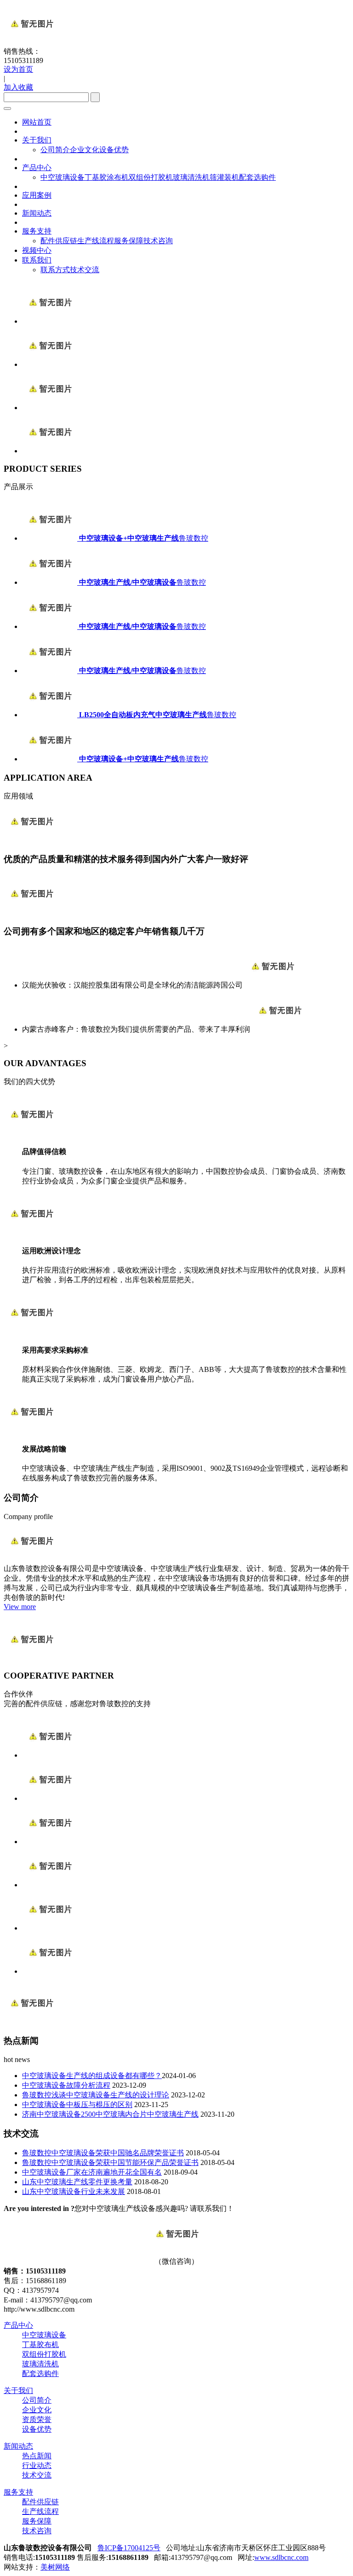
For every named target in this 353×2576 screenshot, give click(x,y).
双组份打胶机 (151, 177)
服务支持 (37, 231)
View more (20, 1607)
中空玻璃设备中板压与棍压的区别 (77, 2105)
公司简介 (55, 150)
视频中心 (37, 250)
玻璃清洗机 (191, 177)
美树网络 (55, 2567)
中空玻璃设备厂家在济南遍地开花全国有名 (92, 2172)
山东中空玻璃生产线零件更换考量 (77, 2182)
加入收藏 (18, 87)
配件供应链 (59, 241)
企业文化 (85, 150)
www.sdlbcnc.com (281, 2557)
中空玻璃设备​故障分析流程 (66, 2085)
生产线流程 (96, 241)
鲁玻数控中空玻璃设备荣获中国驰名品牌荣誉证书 (103, 2153)
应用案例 (37, 195)
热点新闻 (37, 2456)
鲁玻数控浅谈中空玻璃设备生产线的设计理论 (96, 2095)
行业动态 (37, 2465)
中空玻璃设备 (63, 177)
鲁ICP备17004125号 (129, 2548)
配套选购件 (257, 177)
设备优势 (114, 150)
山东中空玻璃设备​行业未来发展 (74, 2191)
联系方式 (55, 270)
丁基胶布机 (40, 2345)
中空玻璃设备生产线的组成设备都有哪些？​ (92, 2076)
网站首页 (37, 122)
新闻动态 (37, 213)
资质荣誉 (37, 2419)
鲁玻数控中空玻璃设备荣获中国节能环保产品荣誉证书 (110, 2162)
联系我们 (37, 260)
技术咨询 (158, 241)
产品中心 (37, 168)
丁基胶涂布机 (107, 177)
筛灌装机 (224, 177)
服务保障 (129, 241)
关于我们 (37, 140)
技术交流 (85, 270)
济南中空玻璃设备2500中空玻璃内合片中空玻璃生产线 (110, 2114)
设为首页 (18, 69)
